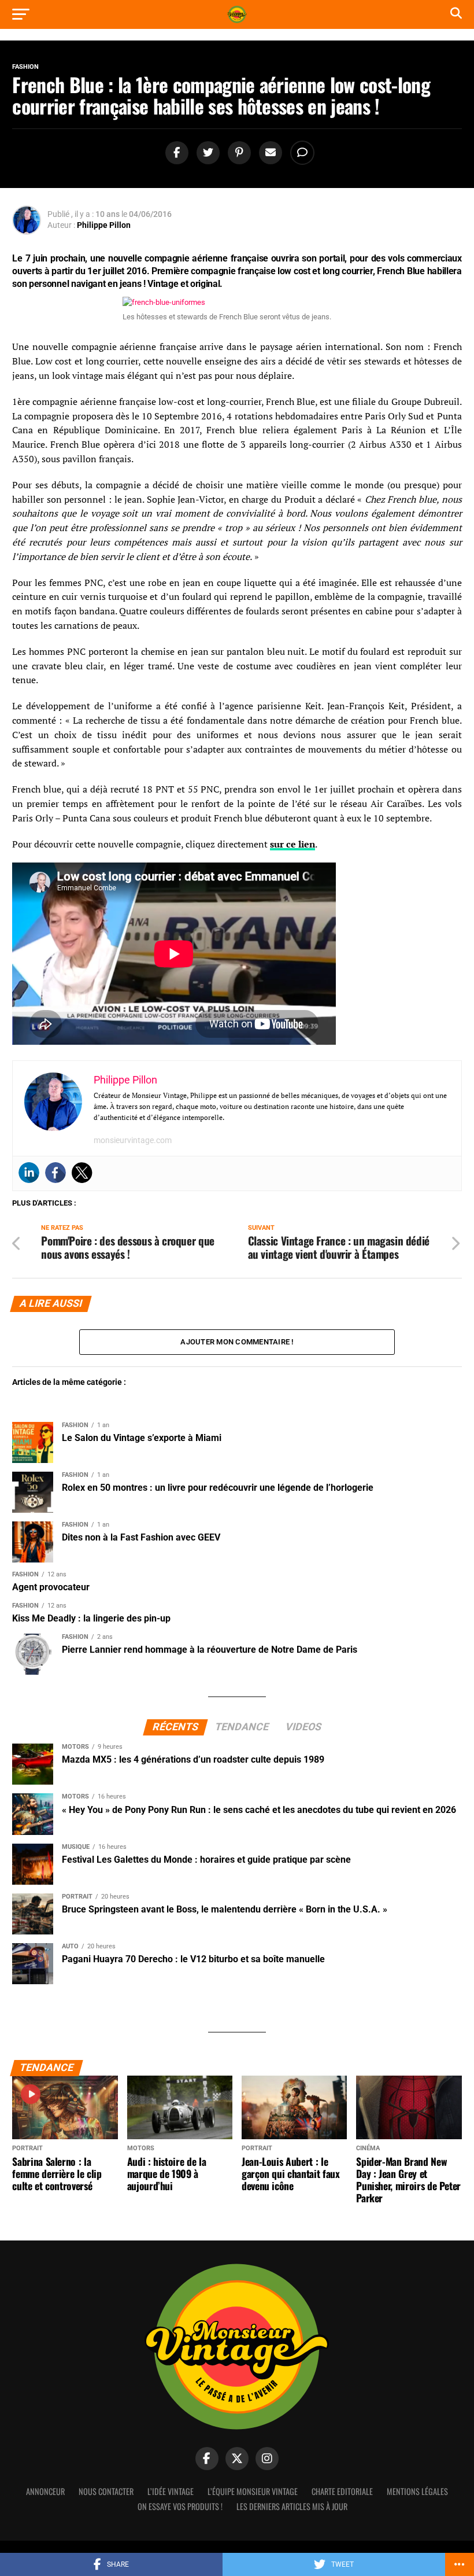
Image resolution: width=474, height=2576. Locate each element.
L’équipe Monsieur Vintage (253, 2491)
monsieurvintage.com (133, 1140)
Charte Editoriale (342, 2491)
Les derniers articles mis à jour (292, 2506)
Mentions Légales (417, 2491)
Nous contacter (106, 2491)
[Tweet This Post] (206, 153)
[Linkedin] (29, 1173)
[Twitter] (82, 1173)
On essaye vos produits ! (180, 2506)
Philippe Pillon (104, 225)
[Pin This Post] (238, 153)
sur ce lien (292, 844)
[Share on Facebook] (175, 153)
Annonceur (45, 2491)
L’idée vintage (171, 2491)
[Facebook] (55, 1173)
